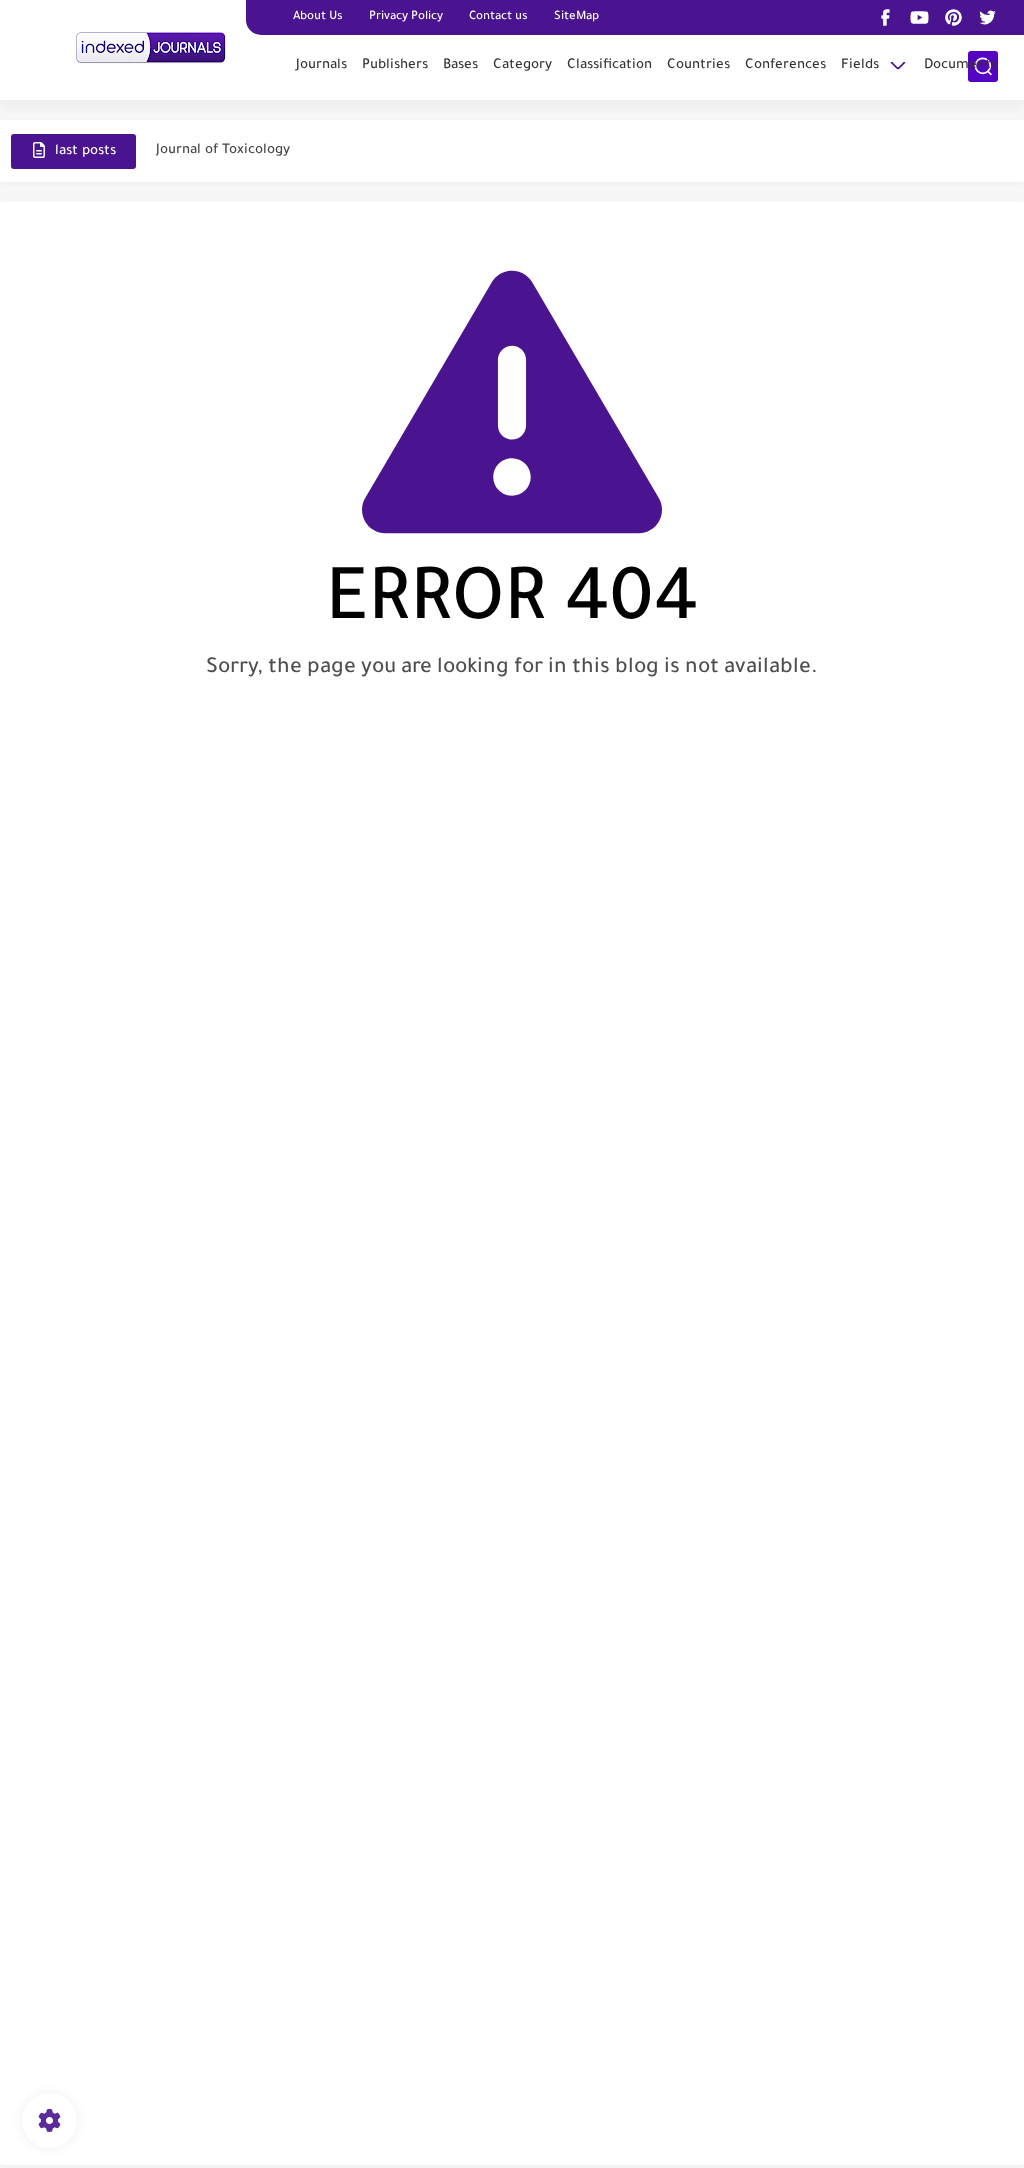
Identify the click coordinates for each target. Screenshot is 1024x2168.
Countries (698, 65)
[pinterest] (954, 17)
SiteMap (576, 17)
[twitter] (988, 17)
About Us (318, 17)
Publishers (395, 65)
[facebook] (886, 17)
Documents (960, 65)
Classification (609, 65)
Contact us (498, 17)
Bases (460, 65)
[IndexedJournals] (151, 48)
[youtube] (920, 17)
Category (522, 65)
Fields (860, 65)
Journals (321, 65)
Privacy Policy (406, 17)
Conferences (785, 65)
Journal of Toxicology (223, 150)
